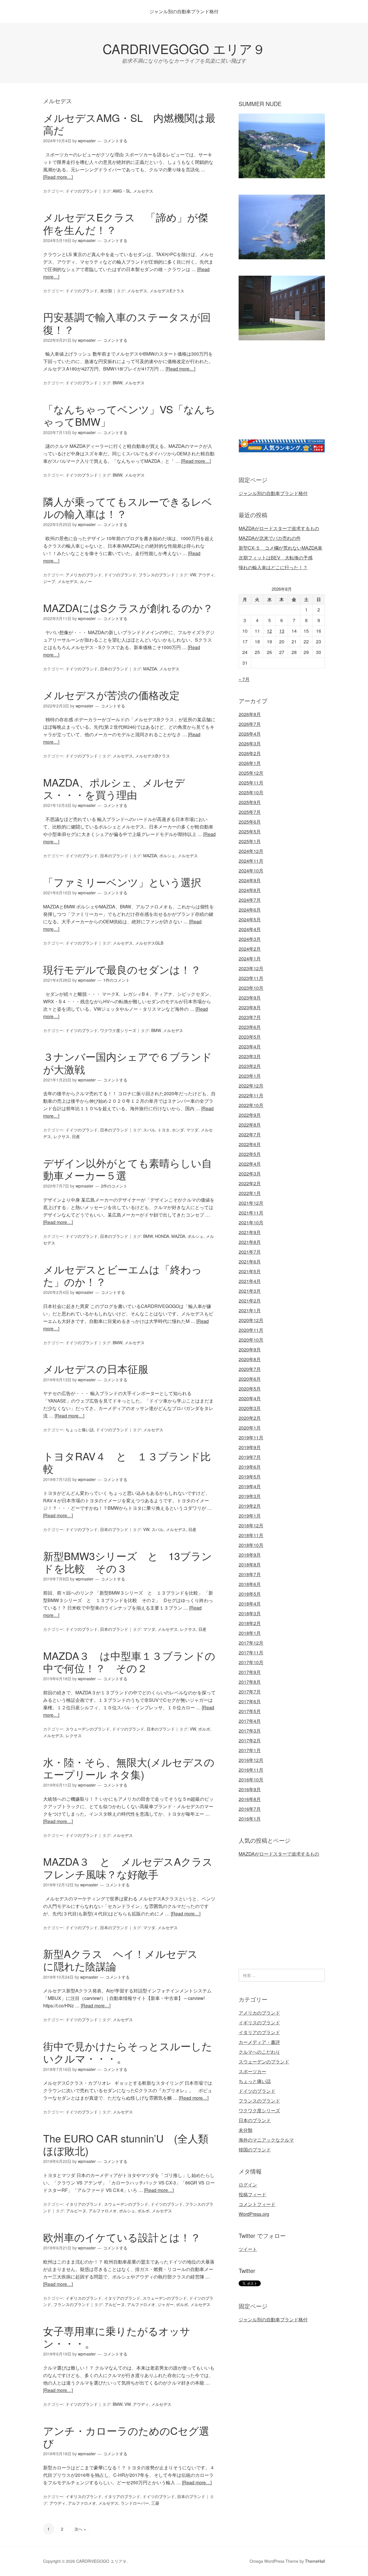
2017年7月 (250, 1692)
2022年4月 (250, 1164)
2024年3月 (250, 939)
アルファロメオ (103, 2211)
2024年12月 (251, 851)
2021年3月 (250, 1291)
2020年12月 (251, 1320)
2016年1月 (250, 1819)
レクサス (62, 1136)
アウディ (206, 575)
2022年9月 (250, 1115)
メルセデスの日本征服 (96, 1368)
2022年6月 (250, 1144)
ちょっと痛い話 (80, 1430)
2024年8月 (250, 890)
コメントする (115, 141)
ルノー (86, 581)
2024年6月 (250, 910)
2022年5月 (250, 1154)
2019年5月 (250, 1477)
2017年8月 (250, 1682)
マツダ (192, 1130)
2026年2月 (250, 753)
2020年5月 (250, 1389)
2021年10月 (251, 1222)
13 (282, 631)
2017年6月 (250, 1701)
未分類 (106, 291)
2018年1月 (250, 1633)
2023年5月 (250, 1037)
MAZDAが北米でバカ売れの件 (270, 538)
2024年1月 (250, 959)
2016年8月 (250, 1799)
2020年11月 (251, 1330)
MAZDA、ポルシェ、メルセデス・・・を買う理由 (114, 788)
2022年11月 (251, 1095)
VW (193, 575)
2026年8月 (250, 714)
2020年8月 (250, 1359)
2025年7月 (250, 812)
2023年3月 (250, 1056)
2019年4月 (250, 1486)
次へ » (80, 2529)
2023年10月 (251, 988)
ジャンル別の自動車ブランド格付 (184, 11)
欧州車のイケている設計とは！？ (122, 2237)
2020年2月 (250, 1418)
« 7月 (244, 679)
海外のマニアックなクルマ (266, 2140)
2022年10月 (251, 1105)
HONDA (162, 1236)
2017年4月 (250, 1721)
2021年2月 (250, 1301)
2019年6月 (250, 1467)
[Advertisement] (287, 397)
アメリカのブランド (84, 575)
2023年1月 (250, 1076)
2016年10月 (251, 1780)
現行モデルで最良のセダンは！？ (122, 969)
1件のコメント (116, 980)
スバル (149, 1130)
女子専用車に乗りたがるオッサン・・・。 (117, 2337)
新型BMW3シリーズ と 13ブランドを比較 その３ (128, 1562)
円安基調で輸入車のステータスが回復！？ (127, 323)
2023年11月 (251, 978)
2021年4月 (250, 1281)
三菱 (155, 2503)
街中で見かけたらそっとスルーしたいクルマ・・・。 (128, 2052)
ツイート (248, 2249)
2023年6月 (250, 1027)
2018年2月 (250, 1623)
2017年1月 (250, 1750)
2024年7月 (250, 900)
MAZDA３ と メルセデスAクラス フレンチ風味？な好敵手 (133, 1867)
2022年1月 (250, 1193)
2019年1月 (250, 1516)
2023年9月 (250, 998)
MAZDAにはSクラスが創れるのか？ (128, 608)
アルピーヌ (76, 2211)
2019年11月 (251, 1437)
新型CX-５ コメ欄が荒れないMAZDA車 (280, 548)
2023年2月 (250, 1066)
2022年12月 (251, 1086)
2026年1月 (250, 763)
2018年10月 (251, 1545)
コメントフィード (257, 2204)
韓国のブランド (255, 2150)
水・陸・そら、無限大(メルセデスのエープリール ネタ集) (129, 1768)
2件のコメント (114, 1186)
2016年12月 (251, 1760)
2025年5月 (250, 832)
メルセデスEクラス (167, 291)
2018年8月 (250, 1565)
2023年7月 (250, 1017)
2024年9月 (250, 880)
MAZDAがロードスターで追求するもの (279, 528)
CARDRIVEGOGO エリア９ (184, 48)
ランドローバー (135, 2503)
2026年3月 (250, 744)
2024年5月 (250, 919)
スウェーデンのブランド (88, 1729)
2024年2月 (250, 949)
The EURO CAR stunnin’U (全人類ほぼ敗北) (126, 2144)
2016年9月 (250, 1789)
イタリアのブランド (84, 2204)
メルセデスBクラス (153, 756)
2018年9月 (250, 1555)
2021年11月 (251, 1213)
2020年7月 (250, 1369)
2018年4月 (250, 1604)
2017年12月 (251, 1643)
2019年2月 (250, 1506)
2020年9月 (250, 1350)
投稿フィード (252, 2194)
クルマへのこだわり (259, 2052)
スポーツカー (252, 2071)
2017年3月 (250, 1731)
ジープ (49, 581)
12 (269, 631)
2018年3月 (250, 1613)
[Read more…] (58, 177)
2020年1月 (250, 1428)
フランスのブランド (157, 575)
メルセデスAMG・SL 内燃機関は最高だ (129, 124)
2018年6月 (250, 1584)
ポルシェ (167, 856)
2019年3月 (250, 1496)
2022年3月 (250, 1174)
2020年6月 (250, 1379)
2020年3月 (250, 1408)
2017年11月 (251, 1653)
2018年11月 (251, 1535)
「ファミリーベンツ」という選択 (122, 882)
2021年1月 (250, 1310)
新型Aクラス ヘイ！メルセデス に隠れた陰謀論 (126, 1960)
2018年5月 (250, 1594)
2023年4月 (250, 1047)
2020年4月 (250, 1398)
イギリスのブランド (84, 2298)
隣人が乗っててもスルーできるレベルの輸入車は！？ (128, 507)
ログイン (248, 2185)
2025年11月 (251, 783)
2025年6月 (250, 822)
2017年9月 (250, 1672)
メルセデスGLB (149, 943)
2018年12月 (251, 1525)
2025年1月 (250, 841)
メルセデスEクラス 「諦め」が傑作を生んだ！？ (126, 223)
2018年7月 (250, 1574)
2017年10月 (251, 1662)
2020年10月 (251, 1340)
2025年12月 (251, 773)
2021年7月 (250, 1252)
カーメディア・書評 (259, 2042)
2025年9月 (250, 802)
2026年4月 (250, 734)
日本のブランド (114, 669)
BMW (117, 383)
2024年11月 (251, 861)
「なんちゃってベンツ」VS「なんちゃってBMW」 (129, 415)
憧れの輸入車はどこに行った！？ (273, 567)
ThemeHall (315, 2561)
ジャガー (166, 2304)
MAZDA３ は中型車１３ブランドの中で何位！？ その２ (129, 1662)
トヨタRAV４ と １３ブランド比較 (127, 1462)
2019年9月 (250, 1447)
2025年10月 (251, 792)
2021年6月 (250, 1262)
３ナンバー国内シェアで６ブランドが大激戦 (128, 1062)
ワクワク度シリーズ (118, 1030)
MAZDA (150, 669)
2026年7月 (250, 724)
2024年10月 (251, 871)
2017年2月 (250, 1740)
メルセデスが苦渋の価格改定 (111, 695)
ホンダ (178, 1130)
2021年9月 (250, 1232)
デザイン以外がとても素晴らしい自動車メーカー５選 (128, 1169)
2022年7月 (250, 1134)
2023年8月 (250, 1007)
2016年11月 (251, 1770)
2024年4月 (250, 929)
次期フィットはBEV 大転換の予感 (276, 558)
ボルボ (204, 1729)
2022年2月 (250, 1183)
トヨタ (164, 1130)
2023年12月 (251, 968)
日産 (76, 1136)
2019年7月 (250, 1457)
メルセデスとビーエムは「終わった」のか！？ (122, 1275)
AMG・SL (122, 191)
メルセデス (143, 191)
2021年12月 (251, 1203)
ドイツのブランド (82, 191)
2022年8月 (250, 1125)
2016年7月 (250, 1809)
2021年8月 (250, 1242)
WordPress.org (254, 2214)
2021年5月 (250, 1271)
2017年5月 (250, 1711)
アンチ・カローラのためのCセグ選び (126, 2437)
